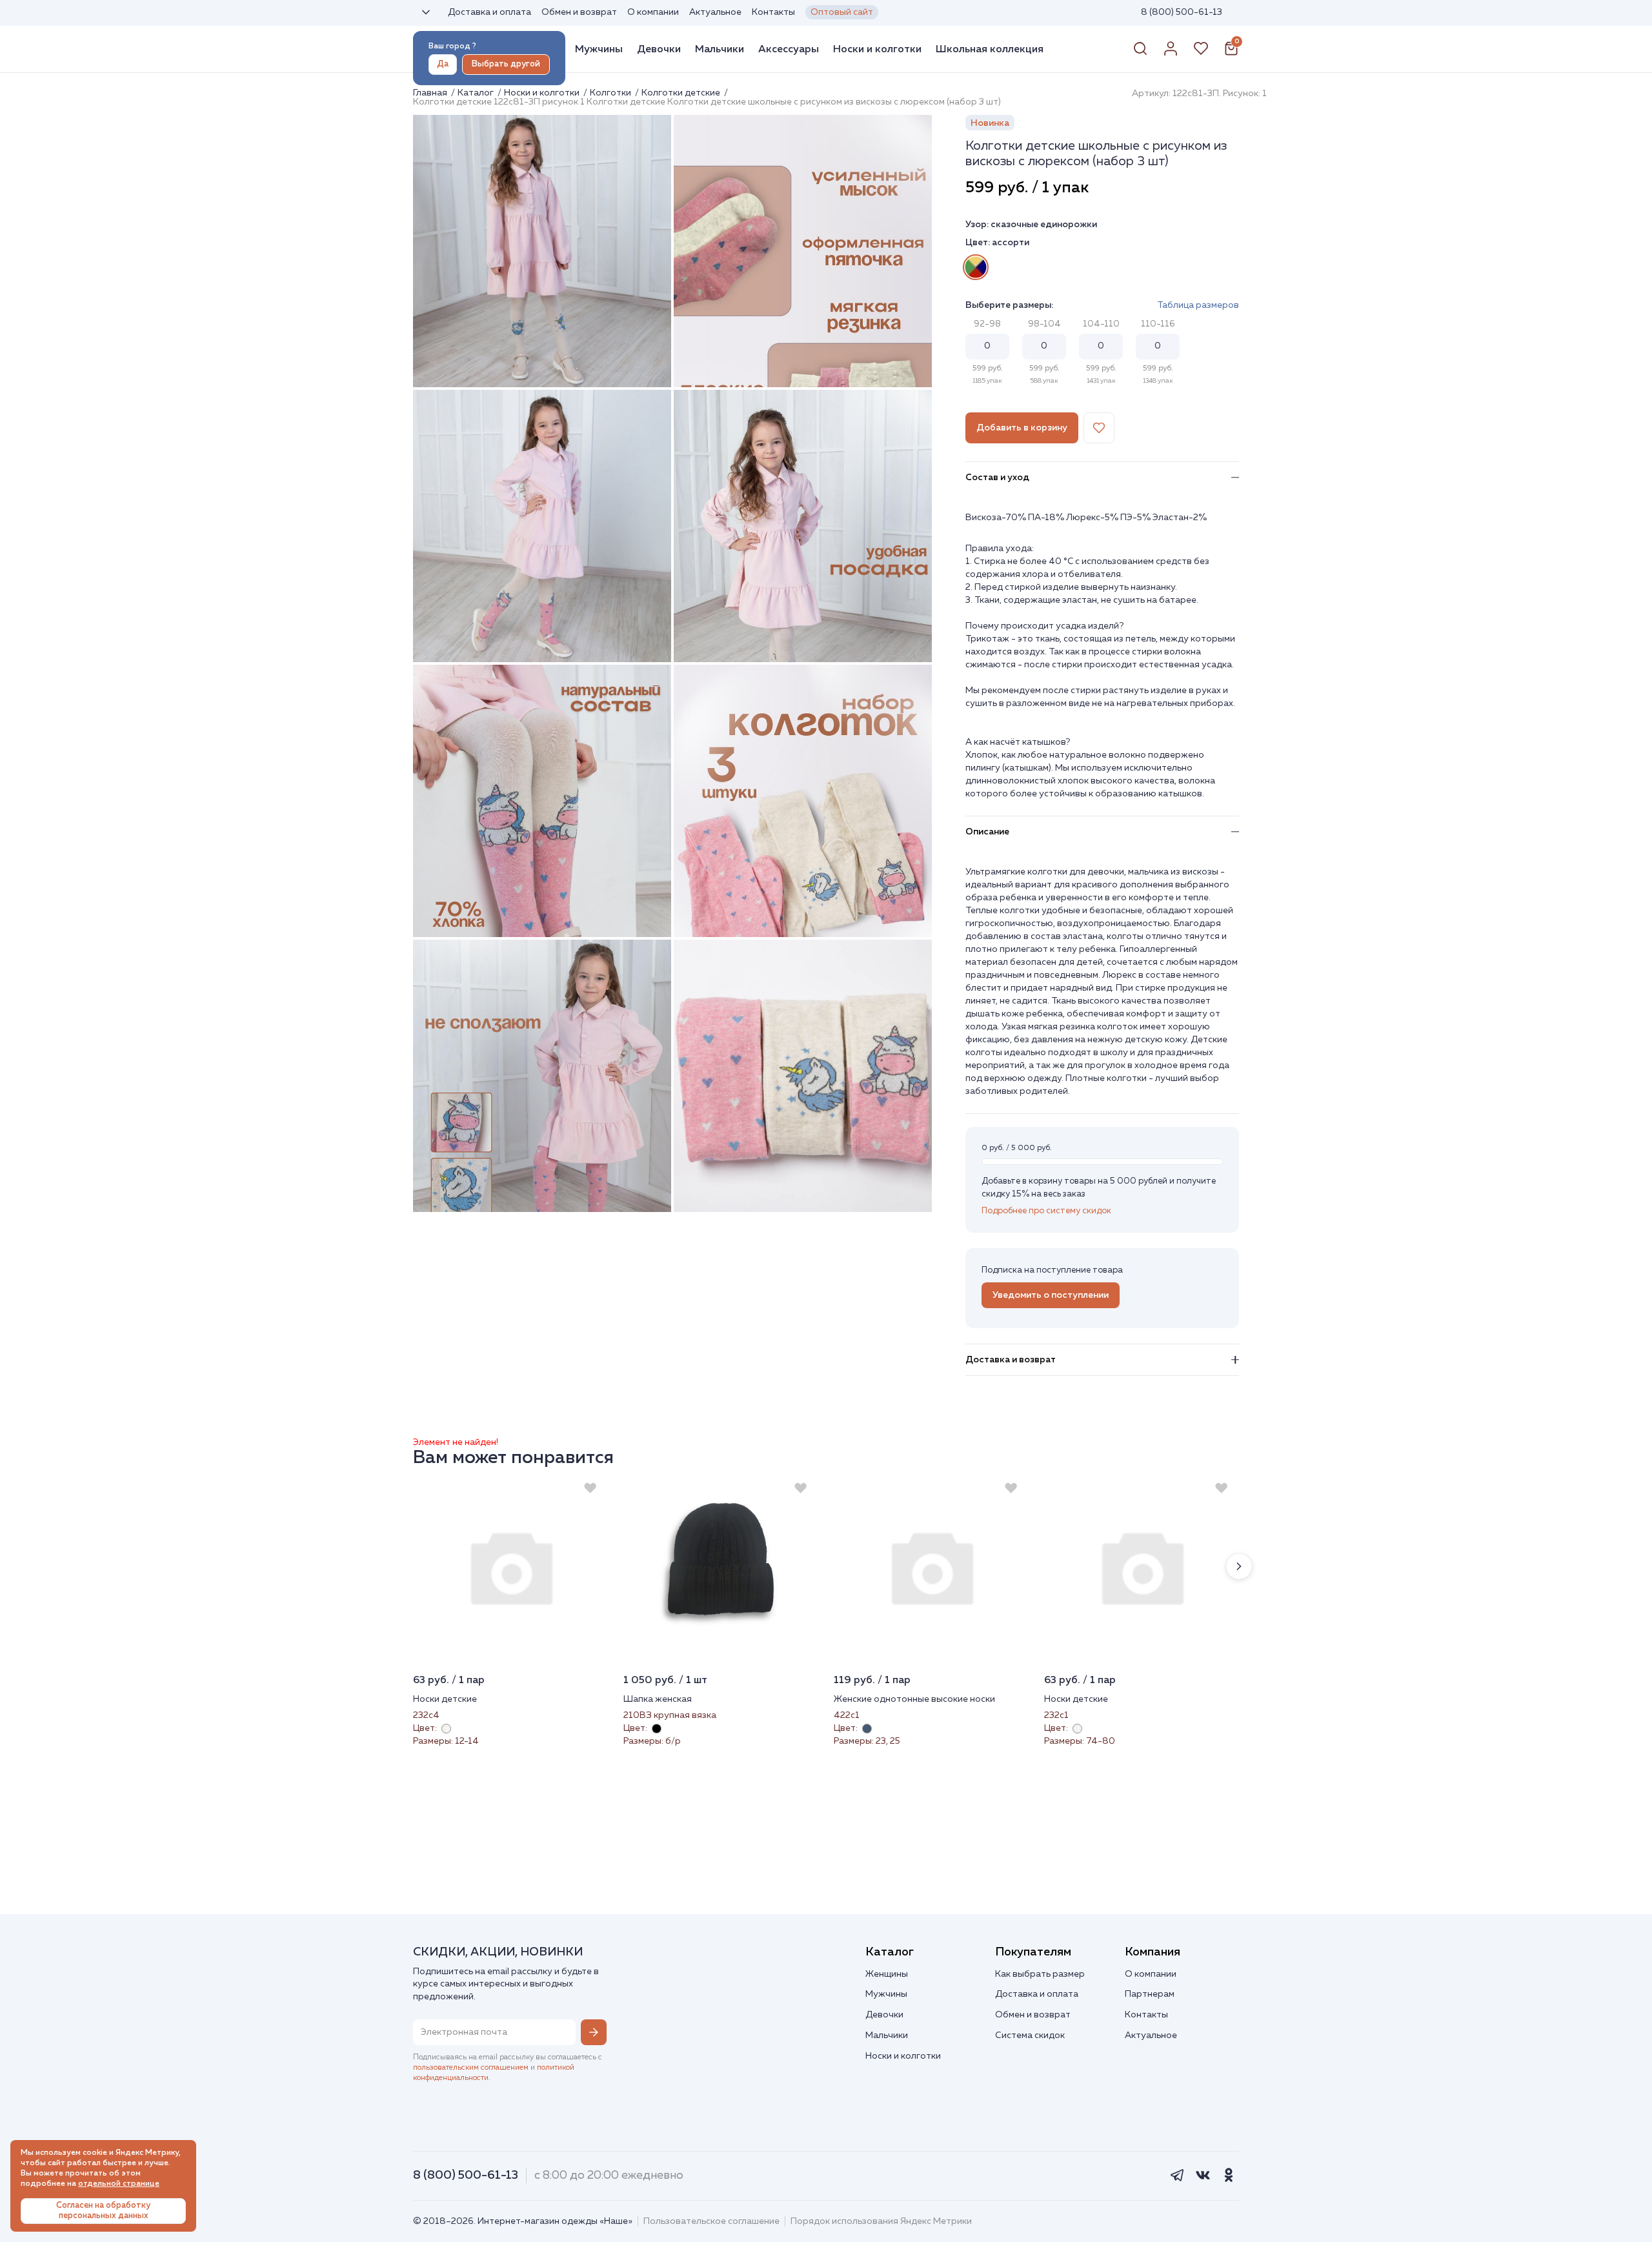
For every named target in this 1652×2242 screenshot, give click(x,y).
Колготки (611, 93)
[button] (1239, 1566)
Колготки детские (682, 93)
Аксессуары (789, 49)
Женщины (887, 1974)
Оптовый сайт (842, 12)
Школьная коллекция (990, 49)
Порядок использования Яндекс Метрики (881, 2221)
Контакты (773, 12)
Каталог (477, 93)
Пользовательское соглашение (711, 2221)
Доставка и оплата (489, 12)
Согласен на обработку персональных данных (103, 2211)
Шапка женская (658, 1699)
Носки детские (445, 1699)
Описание (987, 832)
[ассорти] (976, 267)
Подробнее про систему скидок (1046, 1211)
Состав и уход (997, 478)
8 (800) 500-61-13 (1182, 12)
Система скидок (1030, 2035)
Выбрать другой (506, 64)
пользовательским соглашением (471, 2068)
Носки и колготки (877, 49)
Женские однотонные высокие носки (914, 1699)
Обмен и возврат (579, 12)
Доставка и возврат (1011, 1360)
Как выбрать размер (1040, 1974)
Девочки (659, 49)
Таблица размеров (1198, 305)
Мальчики (720, 49)
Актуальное (715, 12)
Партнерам (1150, 1994)
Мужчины (599, 49)
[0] (1231, 54)
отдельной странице (119, 2184)
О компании (653, 12)
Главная (431, 93)
